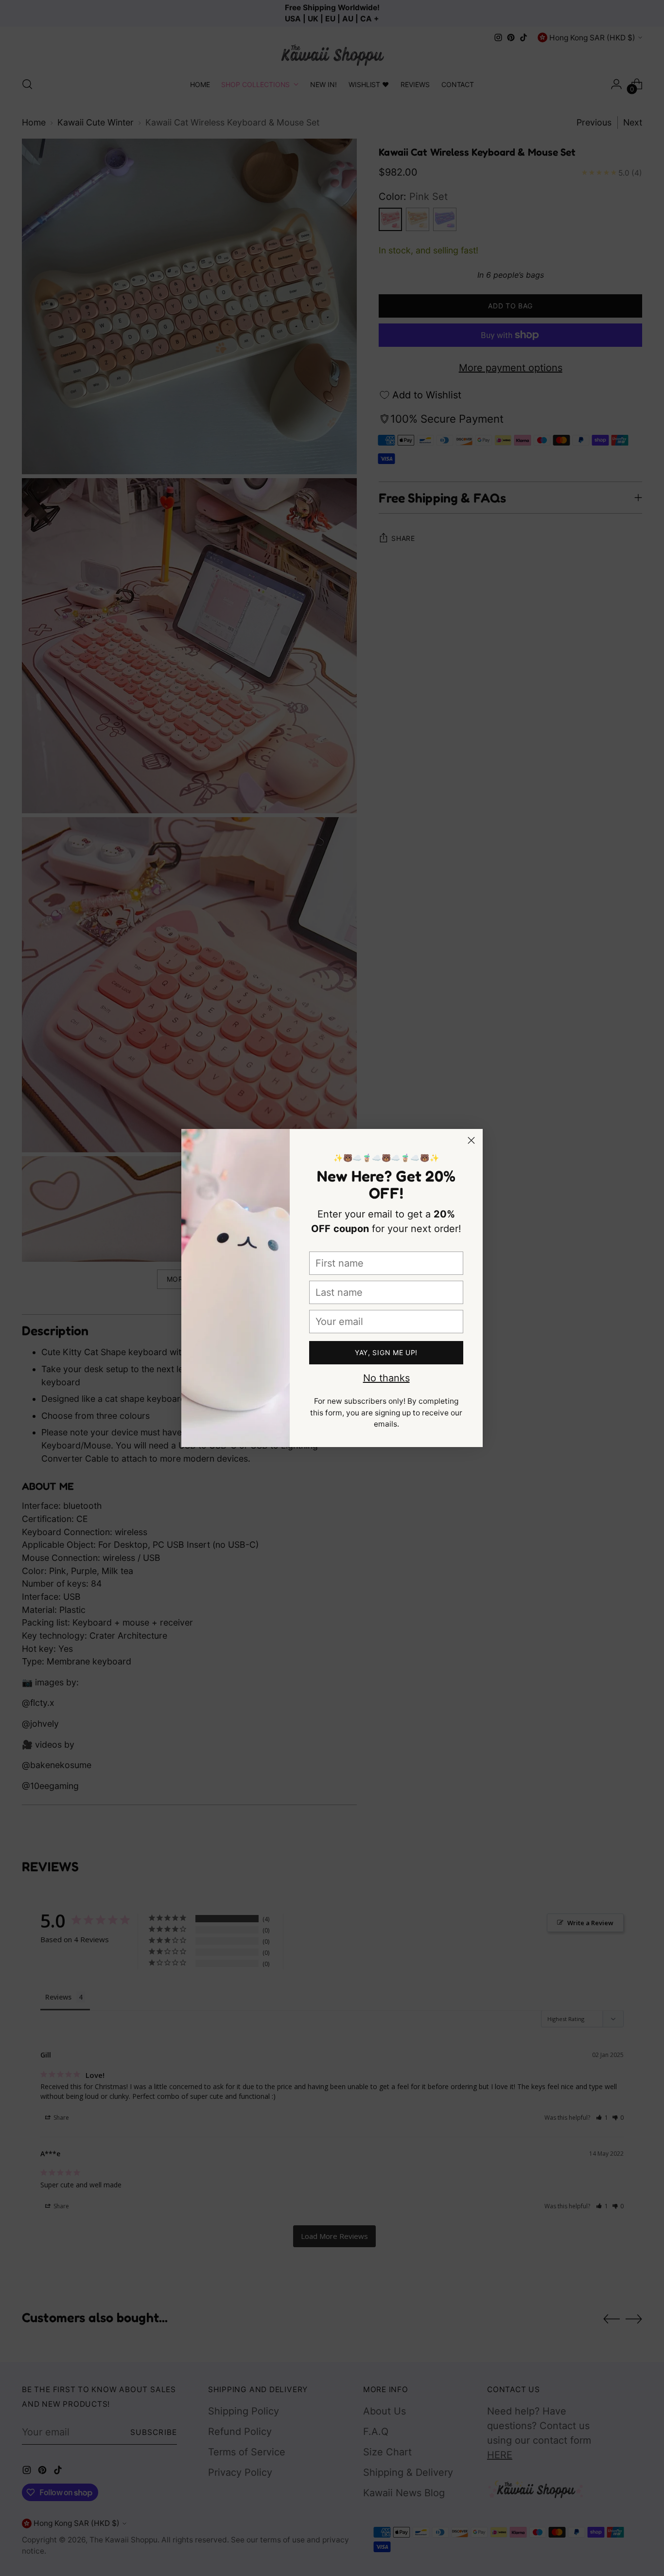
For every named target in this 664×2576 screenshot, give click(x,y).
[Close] (471, 1140)
